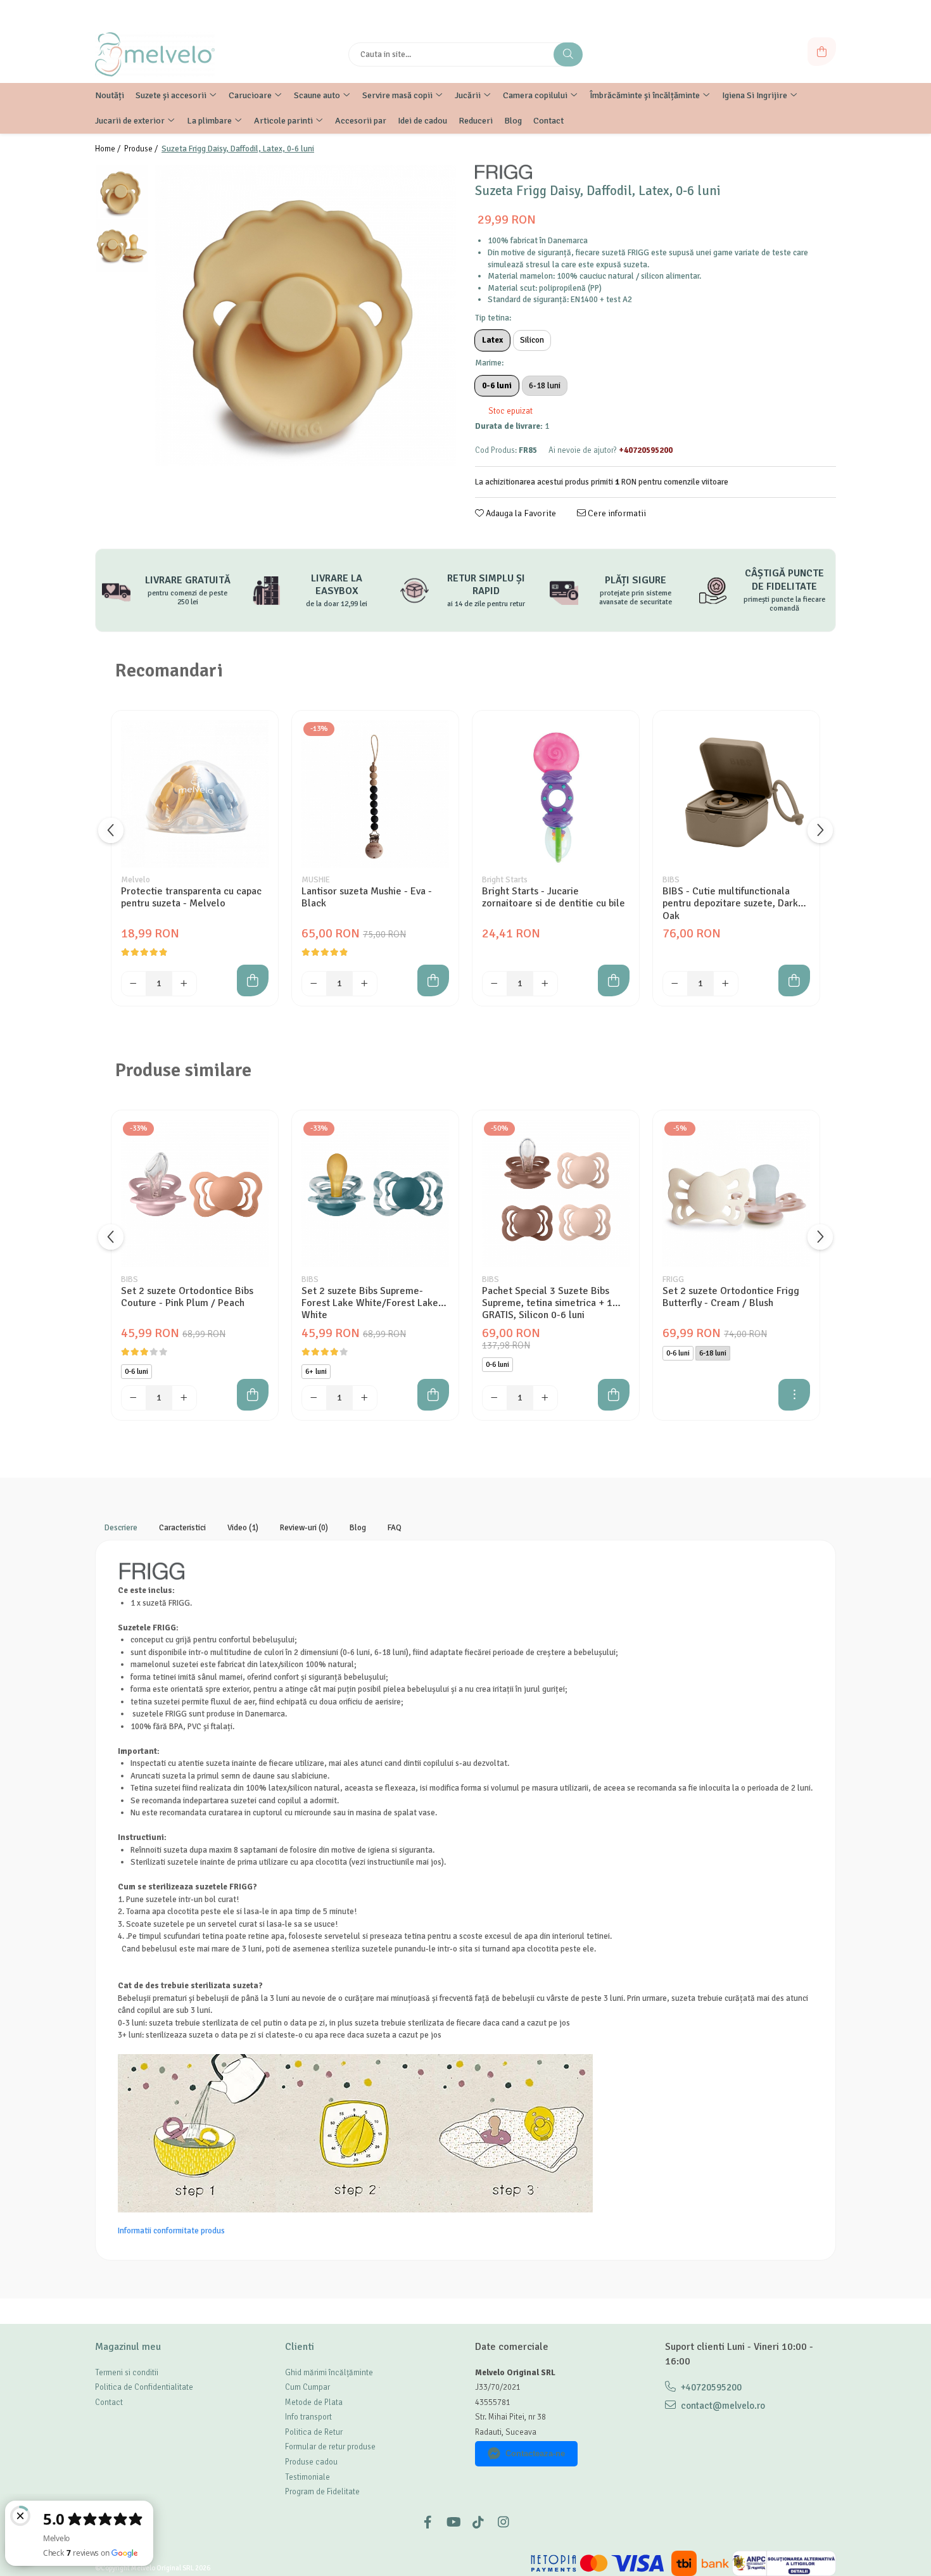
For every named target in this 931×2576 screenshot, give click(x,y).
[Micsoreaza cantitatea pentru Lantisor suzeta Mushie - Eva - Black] (314, 984)
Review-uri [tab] (304, 1528)
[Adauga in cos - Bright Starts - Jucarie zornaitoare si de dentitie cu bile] (614, 980)
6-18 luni (545, 386)
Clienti (300, 2347)
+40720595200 (710, 2387)
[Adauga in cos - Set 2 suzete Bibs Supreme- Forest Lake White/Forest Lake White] (433, 1395)
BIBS (671, 880)
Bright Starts (505, 880)
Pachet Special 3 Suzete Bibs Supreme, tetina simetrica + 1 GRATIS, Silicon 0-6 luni (547, 1303)
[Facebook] (427, 2522)
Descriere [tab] (121, 1528)
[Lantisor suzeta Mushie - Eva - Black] (375, 794)
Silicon (532, 340)
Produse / (142, 149)
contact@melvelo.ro (722, 2406)
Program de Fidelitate (322, 2492)
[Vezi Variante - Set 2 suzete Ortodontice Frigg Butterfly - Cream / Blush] (794, 1395)
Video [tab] (243, 1528)
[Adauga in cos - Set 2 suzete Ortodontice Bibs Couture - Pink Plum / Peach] (253, 1395)
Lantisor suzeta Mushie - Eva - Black (367, 898)
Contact (109, 2402)
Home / (109, 149)
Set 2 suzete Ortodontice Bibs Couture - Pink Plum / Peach (187, 1297)
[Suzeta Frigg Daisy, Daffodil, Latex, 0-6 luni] (306, 315)
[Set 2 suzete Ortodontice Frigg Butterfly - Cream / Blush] (736, 1194)
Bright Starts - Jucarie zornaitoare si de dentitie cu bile (554, 898)
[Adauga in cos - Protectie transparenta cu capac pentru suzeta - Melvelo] (253, 980)
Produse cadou (311, 2462)
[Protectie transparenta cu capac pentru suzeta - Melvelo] (195, 794)
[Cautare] (568, 54)
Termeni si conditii (127, 2373)
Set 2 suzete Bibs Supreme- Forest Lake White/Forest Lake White (370, 1303)
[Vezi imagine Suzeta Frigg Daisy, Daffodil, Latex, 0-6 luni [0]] (122, 192)
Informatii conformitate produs (171, 2231)
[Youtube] (453, 2522)
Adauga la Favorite (520, 513)
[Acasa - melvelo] (174, 54)
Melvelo (136, 880)
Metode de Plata (314, 2402)
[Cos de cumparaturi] (822, 52)
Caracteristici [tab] (182, 1528)
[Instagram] (503, 2522)
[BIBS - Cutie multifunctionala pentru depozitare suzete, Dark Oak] (736, 794)
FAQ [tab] (395, 1528)
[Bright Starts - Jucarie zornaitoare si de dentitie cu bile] (556, 794)
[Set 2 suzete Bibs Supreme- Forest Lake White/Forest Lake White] (375, 1194)
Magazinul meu (128, 2347)
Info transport (308, 2417)
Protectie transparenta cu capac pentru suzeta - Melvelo (191, 898)
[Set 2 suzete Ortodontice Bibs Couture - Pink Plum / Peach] (195, 1194)
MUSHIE (316, 880)
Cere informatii (616, 513)
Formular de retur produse (330, 2447)
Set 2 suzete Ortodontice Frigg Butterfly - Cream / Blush (731, 1297)
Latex (492, 340)
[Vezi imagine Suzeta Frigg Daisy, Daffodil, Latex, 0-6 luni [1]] (122, 245)
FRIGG (673, 1279)
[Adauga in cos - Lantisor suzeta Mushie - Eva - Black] (433, 980)
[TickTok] (478, 2522)
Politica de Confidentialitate (144, 2387)
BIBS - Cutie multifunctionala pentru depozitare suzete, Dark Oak (730, 903)
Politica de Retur (314, 2432)
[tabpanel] (306, 315)
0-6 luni (497, 386)
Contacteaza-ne (535, 2453)
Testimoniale (307, 2477)
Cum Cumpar (307, 2387)
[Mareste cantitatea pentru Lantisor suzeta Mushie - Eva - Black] (365, 984)
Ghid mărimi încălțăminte (329, 2373)
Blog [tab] (358, 1528)
